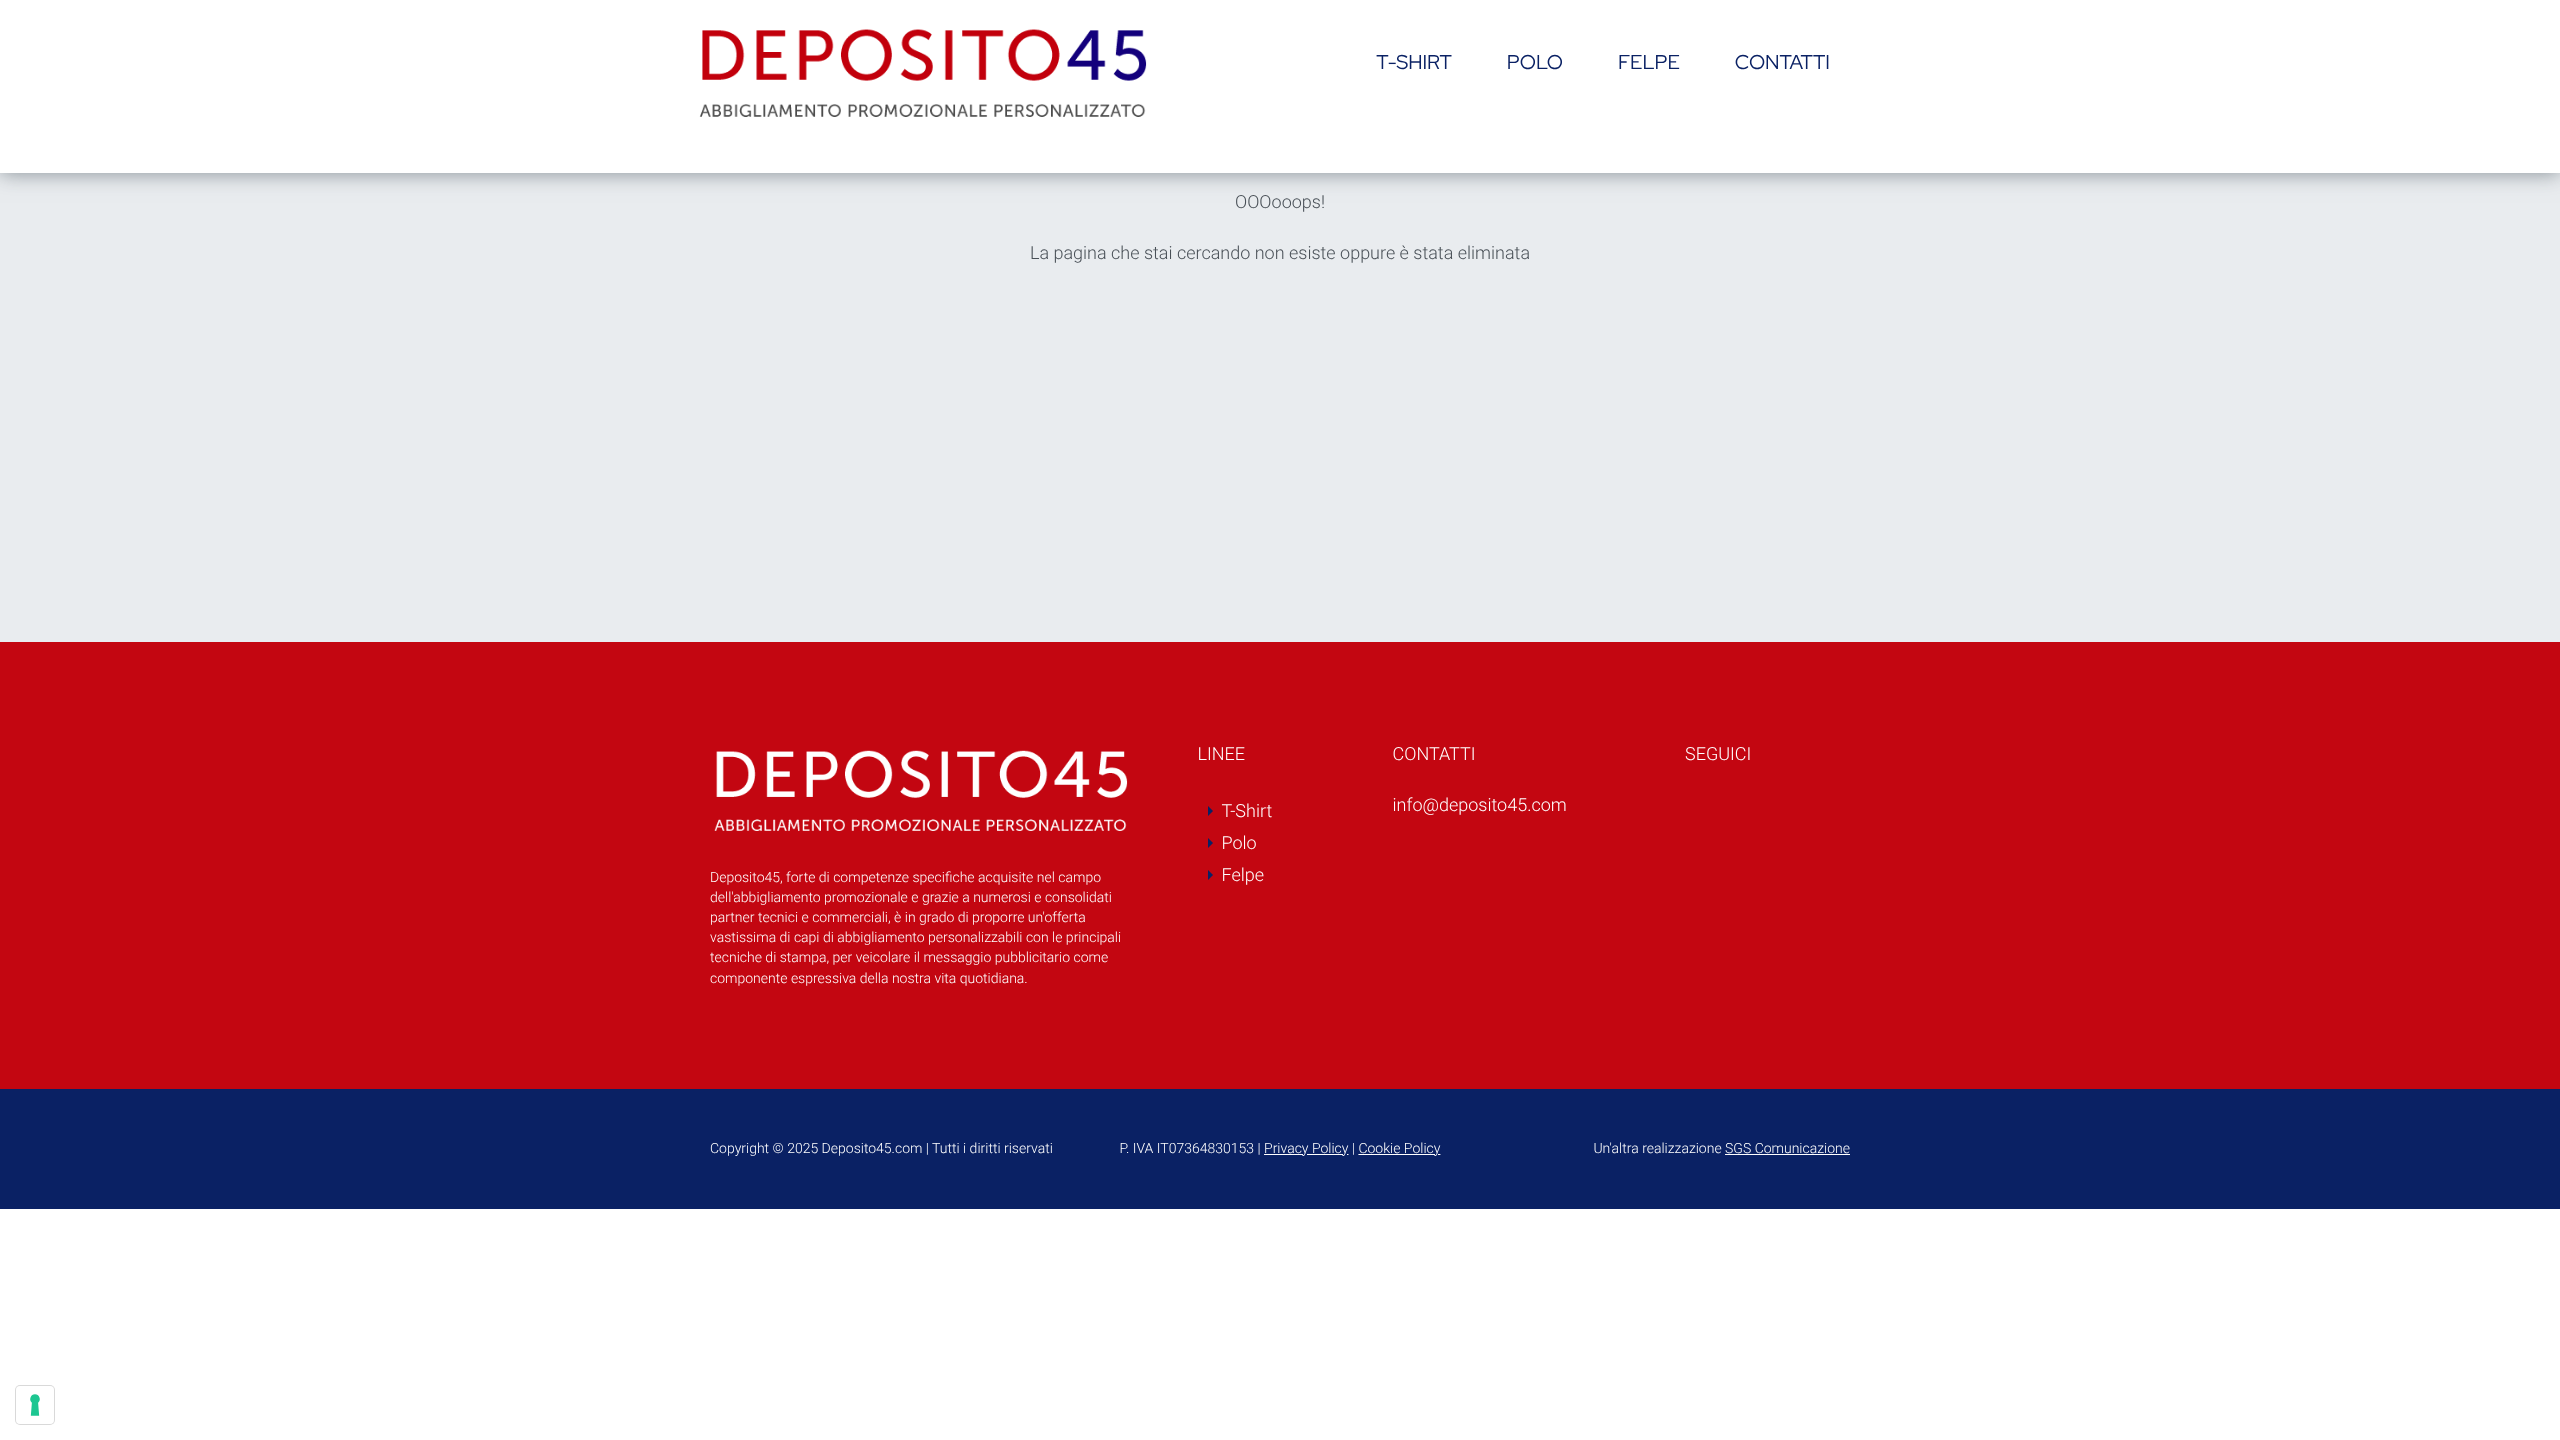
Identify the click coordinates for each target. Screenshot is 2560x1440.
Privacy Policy (1306, 1149)
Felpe (1649, 63)
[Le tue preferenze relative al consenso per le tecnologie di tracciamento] (35, 1405)
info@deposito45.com (1480, 805)
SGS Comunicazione (1787, 1149)
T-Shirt (1414, 63)
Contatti (1782, 63)
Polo (1535, 63)
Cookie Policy (1399, 1149)
